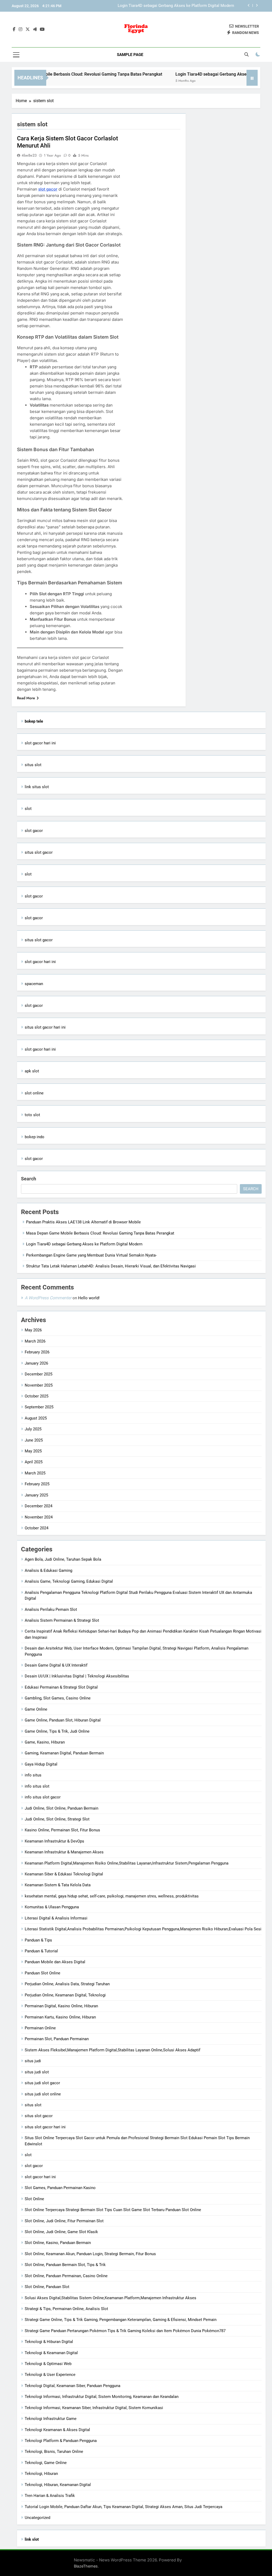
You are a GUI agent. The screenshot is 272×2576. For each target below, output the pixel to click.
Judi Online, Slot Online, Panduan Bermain (61, 1808)
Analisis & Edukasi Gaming (48, 1570)
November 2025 (39, 1385)
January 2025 (36, 1495)
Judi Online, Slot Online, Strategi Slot (57, 1819)
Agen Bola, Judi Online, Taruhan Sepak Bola (63, 1559)
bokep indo (35, 1137)
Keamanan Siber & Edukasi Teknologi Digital (64, 1874)
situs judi (33, 2061)
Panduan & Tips (38, 1940)
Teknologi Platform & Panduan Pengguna (61, 2441)
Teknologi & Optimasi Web (48, 2364)
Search (29, 1179)
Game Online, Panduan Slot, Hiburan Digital (63, 1720)
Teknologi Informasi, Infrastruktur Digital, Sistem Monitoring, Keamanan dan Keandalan (102, 2397)
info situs (33, 1775)
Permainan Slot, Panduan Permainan (57, 2039)
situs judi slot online (43, 2094)
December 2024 (39, 1506)
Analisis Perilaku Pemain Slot (51, 1610)
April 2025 (34, 1462)
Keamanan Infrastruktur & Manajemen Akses (64, 1852)
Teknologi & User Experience (50, 2375)
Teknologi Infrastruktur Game (51, 2419)
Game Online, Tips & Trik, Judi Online (57, 1731)
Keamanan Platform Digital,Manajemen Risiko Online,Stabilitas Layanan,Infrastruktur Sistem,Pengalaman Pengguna (127, 1863)
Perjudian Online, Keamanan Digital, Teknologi (65, 1995)
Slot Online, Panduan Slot (47, 2287)
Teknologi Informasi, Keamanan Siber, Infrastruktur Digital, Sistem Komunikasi (94, 2408)
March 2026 (35, 1341)
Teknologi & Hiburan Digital (49, 2342)
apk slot (32, 1071)
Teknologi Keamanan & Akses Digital (57, 2430)
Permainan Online (40, 2028)
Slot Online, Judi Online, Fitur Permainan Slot (64, 2221)
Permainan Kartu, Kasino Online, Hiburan (60, 2017)
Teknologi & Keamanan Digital (51, 2353)
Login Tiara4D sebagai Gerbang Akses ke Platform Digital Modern (207, 74)
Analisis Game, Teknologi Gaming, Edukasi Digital (69, 1581)
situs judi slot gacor (42, 2083)
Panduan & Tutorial (41, 1951)
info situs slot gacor (43, 1797)
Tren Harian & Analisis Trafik (50, 2496)
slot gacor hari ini (40, 743)
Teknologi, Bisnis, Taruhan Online (54, 2452)
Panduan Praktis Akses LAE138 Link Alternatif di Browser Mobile (83, 1222)
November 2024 (39, 1517)
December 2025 (39, 1374)
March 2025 (35, 1473)
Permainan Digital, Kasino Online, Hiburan (61, 2006)
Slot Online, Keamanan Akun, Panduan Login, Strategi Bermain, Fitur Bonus (90, 2254)
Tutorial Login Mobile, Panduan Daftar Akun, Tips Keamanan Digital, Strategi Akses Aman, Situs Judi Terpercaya (124, 2507)
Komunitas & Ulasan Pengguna (52, 1907)
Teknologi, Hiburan (41, 2474)
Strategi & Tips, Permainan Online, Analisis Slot (66, 2309)
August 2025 (36, 1418)
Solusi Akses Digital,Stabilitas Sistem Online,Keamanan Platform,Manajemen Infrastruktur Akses (110, 2298)
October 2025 (37, 1396)
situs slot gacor (39, 852)
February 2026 (37, 1352)
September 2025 (39, 1407)
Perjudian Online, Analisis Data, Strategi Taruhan (67, 1984)
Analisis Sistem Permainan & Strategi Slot (62, 1620)
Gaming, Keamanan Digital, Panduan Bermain (64, 1753)
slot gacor (48, 189)
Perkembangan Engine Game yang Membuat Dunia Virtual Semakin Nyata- (169, 6)
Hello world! (89, 1298)
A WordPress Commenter (48, 1298)
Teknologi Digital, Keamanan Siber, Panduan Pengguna (73, 2386)
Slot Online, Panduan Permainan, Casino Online (66, 2276)
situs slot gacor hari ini (45, 1027)
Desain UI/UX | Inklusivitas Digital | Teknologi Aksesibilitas (77, 1676)
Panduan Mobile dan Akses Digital (55, 1962)
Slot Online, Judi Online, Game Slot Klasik (61, 2232)
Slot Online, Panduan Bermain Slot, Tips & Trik (65, 2265)
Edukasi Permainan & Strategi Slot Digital (61, 1687)
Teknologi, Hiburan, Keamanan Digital (58, 2485)
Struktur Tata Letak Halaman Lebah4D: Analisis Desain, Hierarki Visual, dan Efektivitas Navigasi (111, 1266)
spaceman (34, 984)
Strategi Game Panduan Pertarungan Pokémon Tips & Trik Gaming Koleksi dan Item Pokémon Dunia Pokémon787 (125, 2331)
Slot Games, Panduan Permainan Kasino (60, 2188)
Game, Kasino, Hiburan (45, 1742)
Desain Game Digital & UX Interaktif (56, 1665)
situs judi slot (37, 2072)
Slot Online (34, 2199)
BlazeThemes (86, 2566)
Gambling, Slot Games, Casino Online (58, 1698)
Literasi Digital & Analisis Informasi (56, 1918)
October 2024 (37, 1528)
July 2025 (33, 1429)
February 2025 (37, 1484)
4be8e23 (29, 155)
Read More (26, 698)
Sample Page (130, 55)
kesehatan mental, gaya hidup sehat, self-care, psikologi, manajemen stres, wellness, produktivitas (112, 1896)
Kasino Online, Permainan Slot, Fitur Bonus (62, 1830)
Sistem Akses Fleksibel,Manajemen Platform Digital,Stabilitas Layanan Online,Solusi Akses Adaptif (112, 2050)
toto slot (32, 1115)
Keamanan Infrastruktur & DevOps (54, 1841)
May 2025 (33, 1451)
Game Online (36, 1709)
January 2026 (36, 1363)
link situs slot (37, 787)
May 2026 (33, 1330)
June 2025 (34, 1440)
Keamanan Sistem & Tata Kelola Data (58, 1885)
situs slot (33, 765)
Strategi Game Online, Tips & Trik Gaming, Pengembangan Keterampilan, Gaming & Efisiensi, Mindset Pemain (121, 2320)
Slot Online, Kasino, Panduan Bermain (58, 2243)
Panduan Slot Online (42, 1973)
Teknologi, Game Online (46, 2463)
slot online (34, 1093)
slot (28, 809)
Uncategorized (37, 2518)
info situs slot (37, 1786)
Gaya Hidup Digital (41, 1764)
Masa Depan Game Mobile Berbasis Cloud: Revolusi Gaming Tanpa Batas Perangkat (100, 1233)
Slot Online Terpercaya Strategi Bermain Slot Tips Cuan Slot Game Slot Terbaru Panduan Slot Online (113, 2210)
